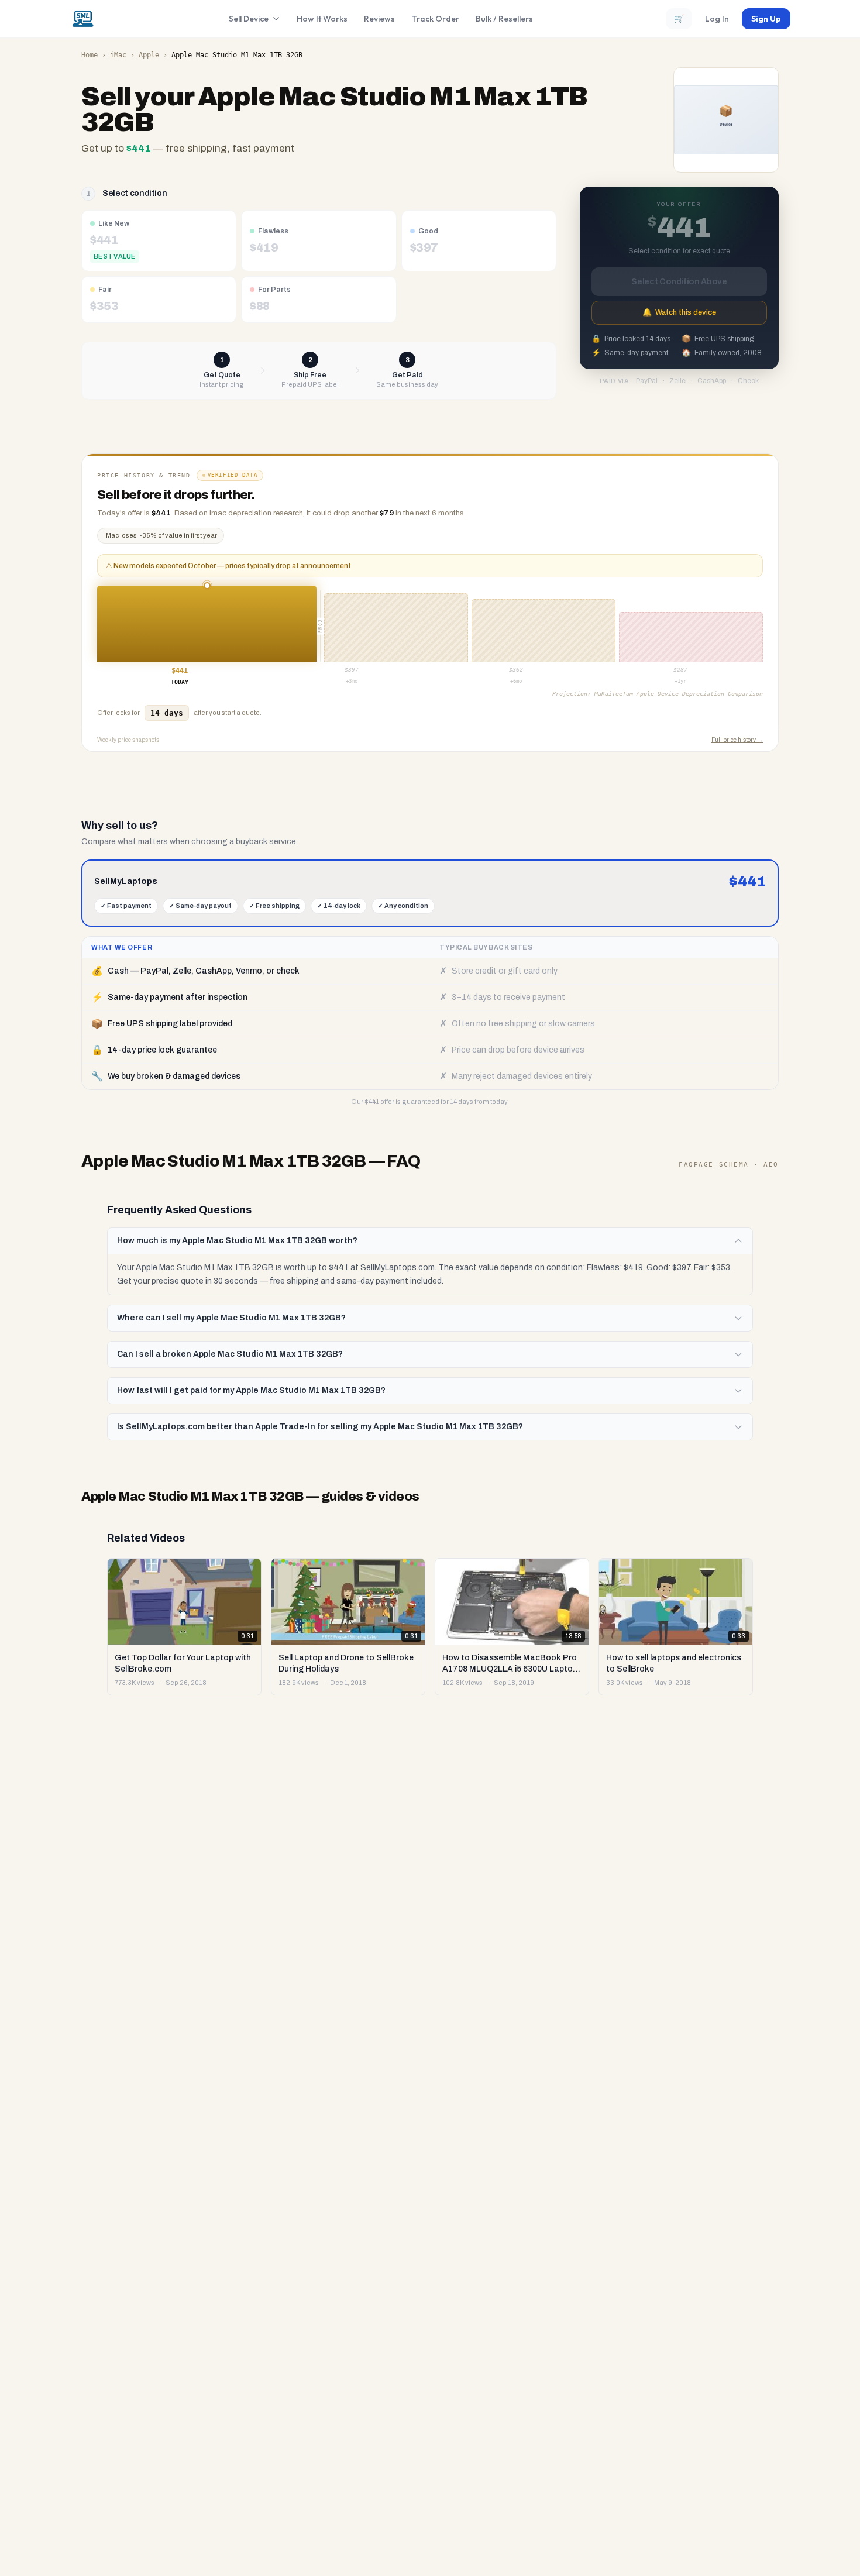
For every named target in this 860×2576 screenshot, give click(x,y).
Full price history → (737, 740)
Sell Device (249, 19)
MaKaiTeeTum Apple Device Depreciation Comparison (679, 694)
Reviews (379, 19)
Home (90, 55)
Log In (717, 19)
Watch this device (679, 312)
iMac (118, 55)
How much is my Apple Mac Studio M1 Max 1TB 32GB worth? (237, 1241)
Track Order (435, 19)
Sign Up (766, 19)
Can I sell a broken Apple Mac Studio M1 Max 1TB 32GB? (230, 1354)
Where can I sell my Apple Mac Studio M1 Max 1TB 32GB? (231, 1318)
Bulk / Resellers (504, 19)
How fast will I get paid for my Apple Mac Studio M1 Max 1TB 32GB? (251, 1390)
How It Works (322, 19)
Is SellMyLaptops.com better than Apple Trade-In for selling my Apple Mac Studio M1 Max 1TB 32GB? (320, 1427)
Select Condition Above (679, 282)
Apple (149, 55)
